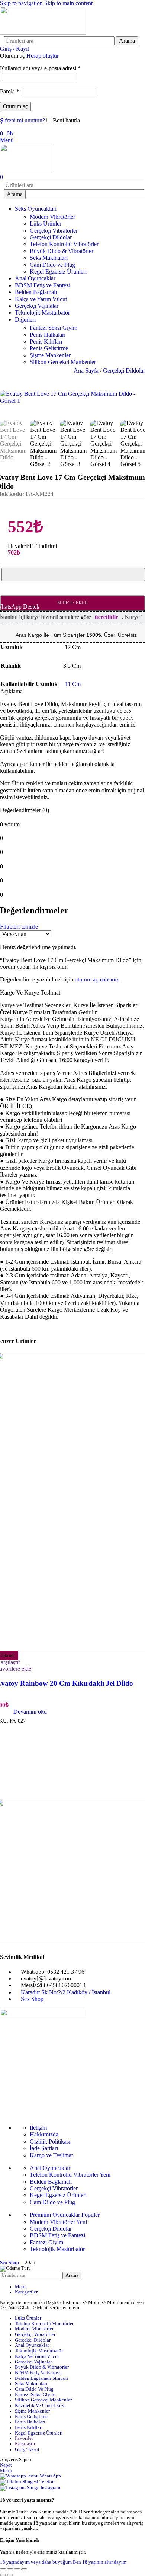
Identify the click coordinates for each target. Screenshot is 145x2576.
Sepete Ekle (72, 603)
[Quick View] (10, 1712)
